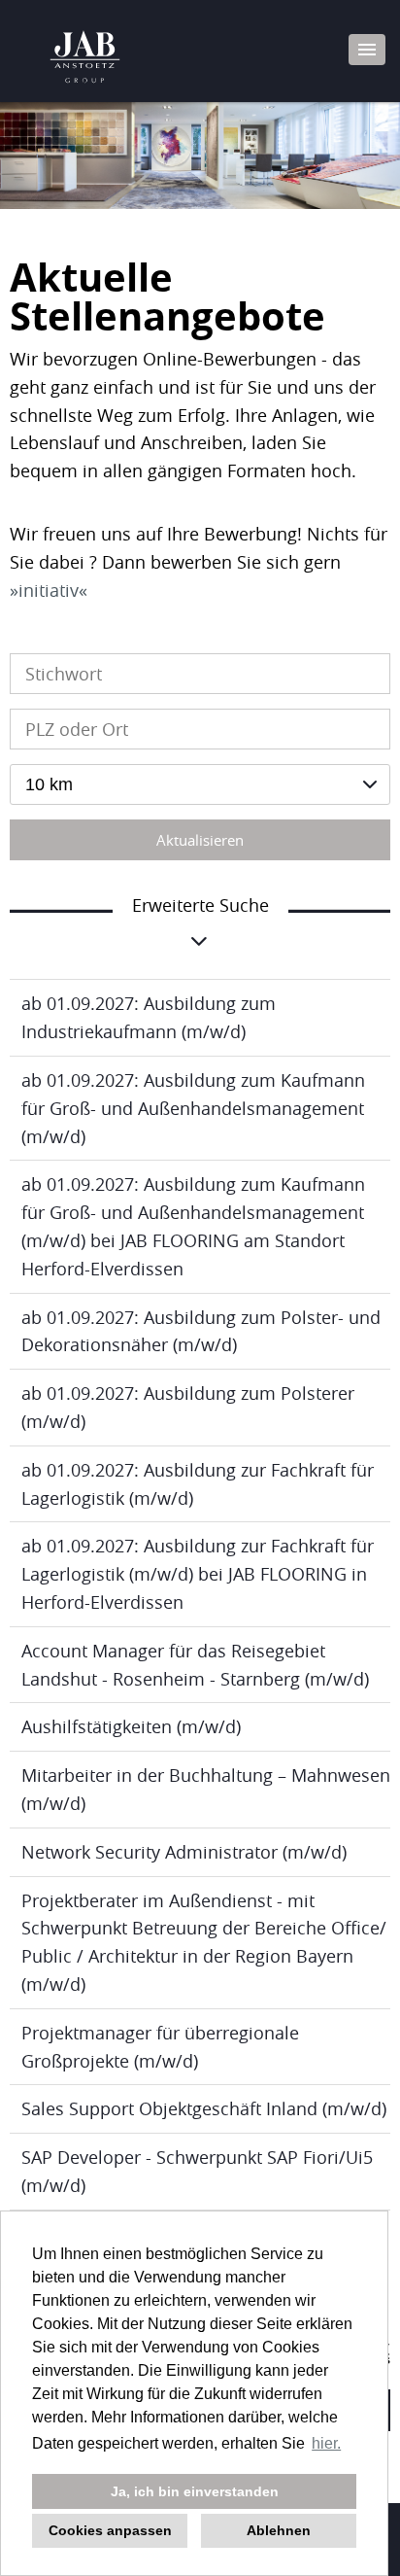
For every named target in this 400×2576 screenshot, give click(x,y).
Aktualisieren (200, 840)
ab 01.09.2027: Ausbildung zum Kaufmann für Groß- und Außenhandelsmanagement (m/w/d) (193, 1108)
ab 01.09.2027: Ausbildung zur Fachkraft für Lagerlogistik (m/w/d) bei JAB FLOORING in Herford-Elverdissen (198, 1574)
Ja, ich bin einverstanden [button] (195, 2491)
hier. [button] (326, 2443)
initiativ (49, 590)
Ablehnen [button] (279, 2530)
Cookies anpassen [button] (110, 2530)
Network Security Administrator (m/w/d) (184, 1852)
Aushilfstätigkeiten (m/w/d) (131, 1726)
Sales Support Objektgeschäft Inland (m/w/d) (204, 2108)
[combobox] (200, 784)
